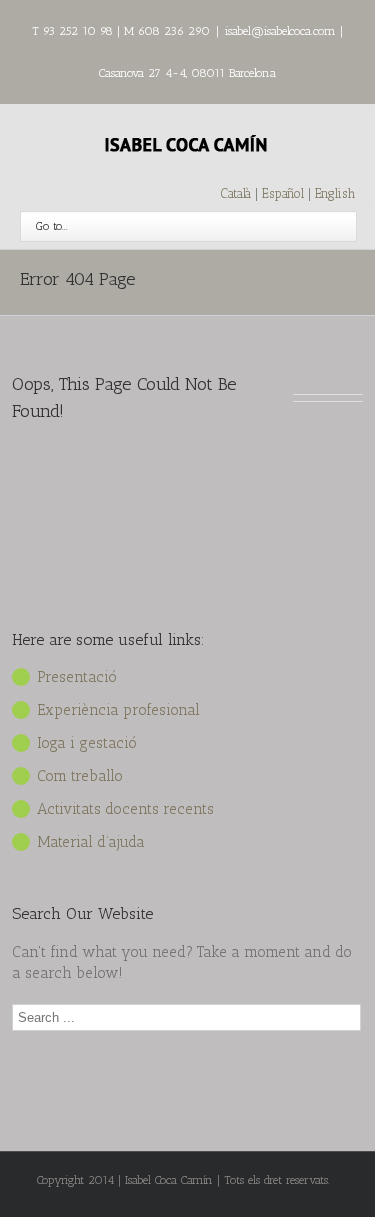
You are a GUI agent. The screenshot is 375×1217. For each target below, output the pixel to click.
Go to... (52, 226)
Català (236, 193)
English (335, 193)
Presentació (77, 677)
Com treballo (80, 776)
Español (285, 193)
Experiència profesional (118, 710)
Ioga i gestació (87, 743)
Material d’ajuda (91, 842)
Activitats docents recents (125, 809)
